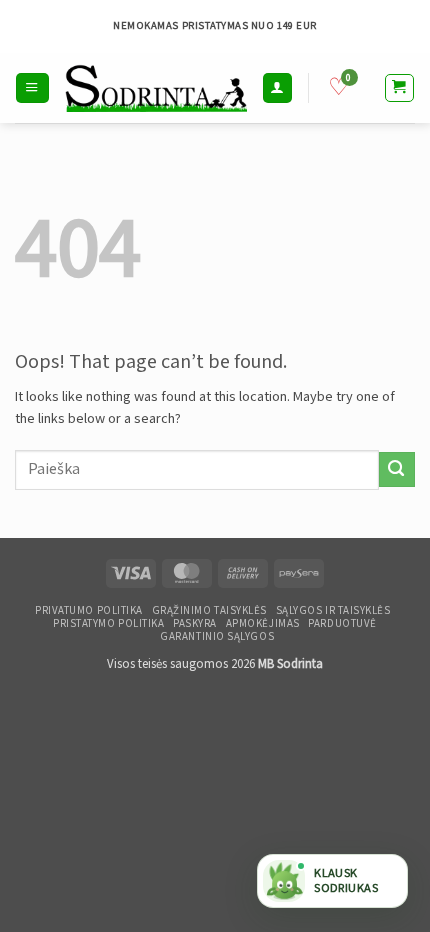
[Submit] (397, 469)
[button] (32, 87)
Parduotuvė (342, 624)
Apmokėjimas (263, 624)
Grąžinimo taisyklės (209, 611)
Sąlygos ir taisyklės (333, 611)
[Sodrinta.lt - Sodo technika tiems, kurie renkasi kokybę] (156, 88)
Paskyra (195, 624)
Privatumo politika (89, 611)
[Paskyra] (277, 87)
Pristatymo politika (108, 624)
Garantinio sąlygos (217, 637)
